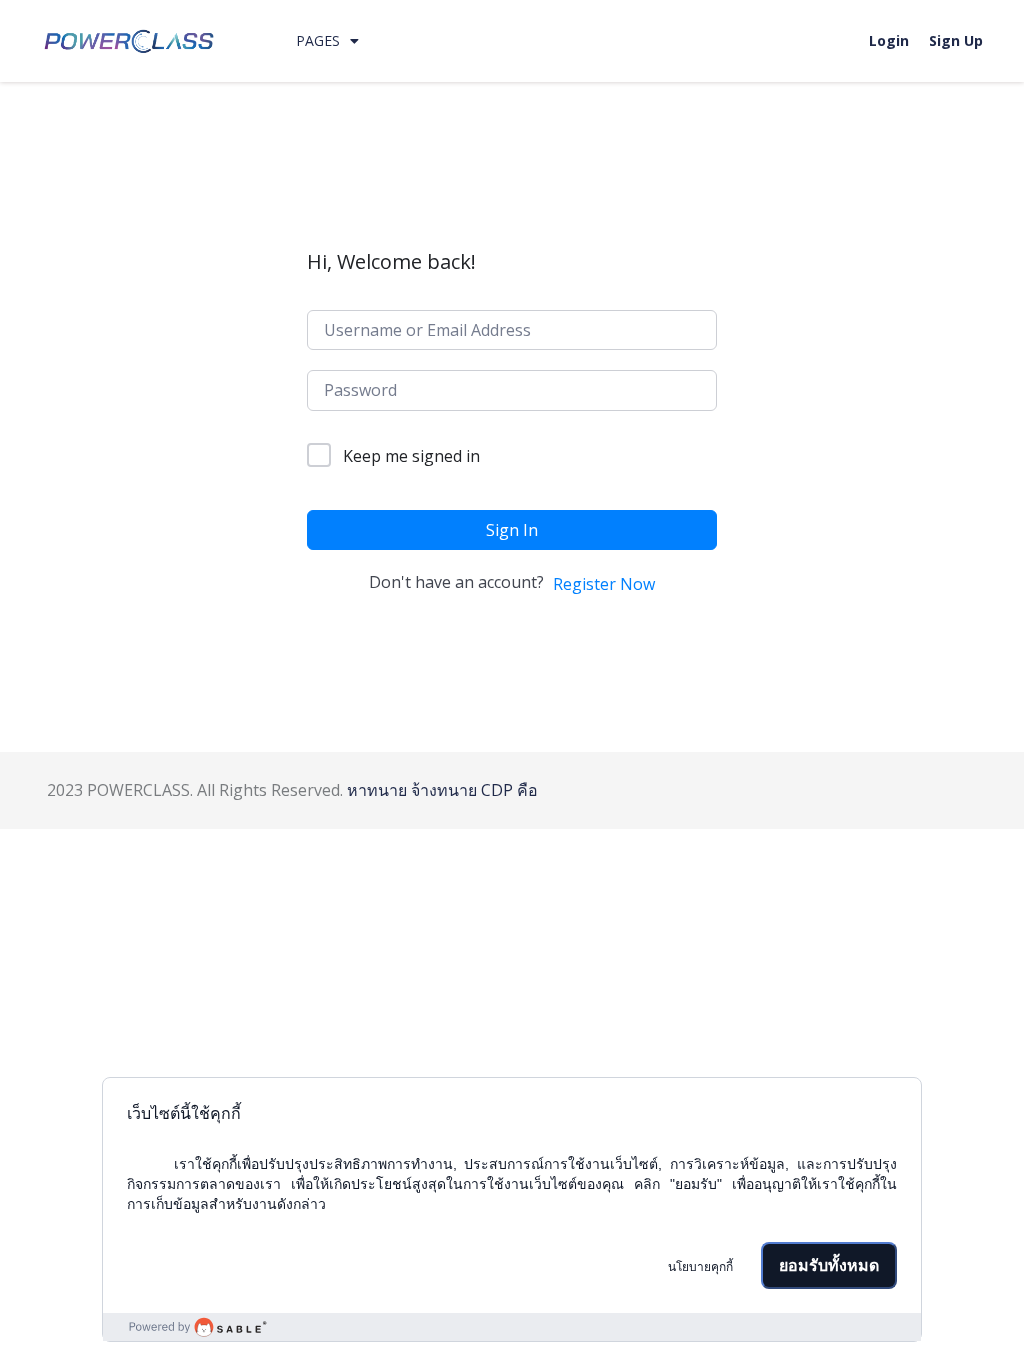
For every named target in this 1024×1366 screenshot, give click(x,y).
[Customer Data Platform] (511, 1327)
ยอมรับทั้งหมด (829, 1265)
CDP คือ (509, 790)
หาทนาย (377, 790)
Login (889, 40)
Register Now (604, 584)
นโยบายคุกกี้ (700, 1267)
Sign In (512, 530)
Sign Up (956, 40)
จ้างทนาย (444, 790)
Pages (318, 40)
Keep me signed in (411, 456)
